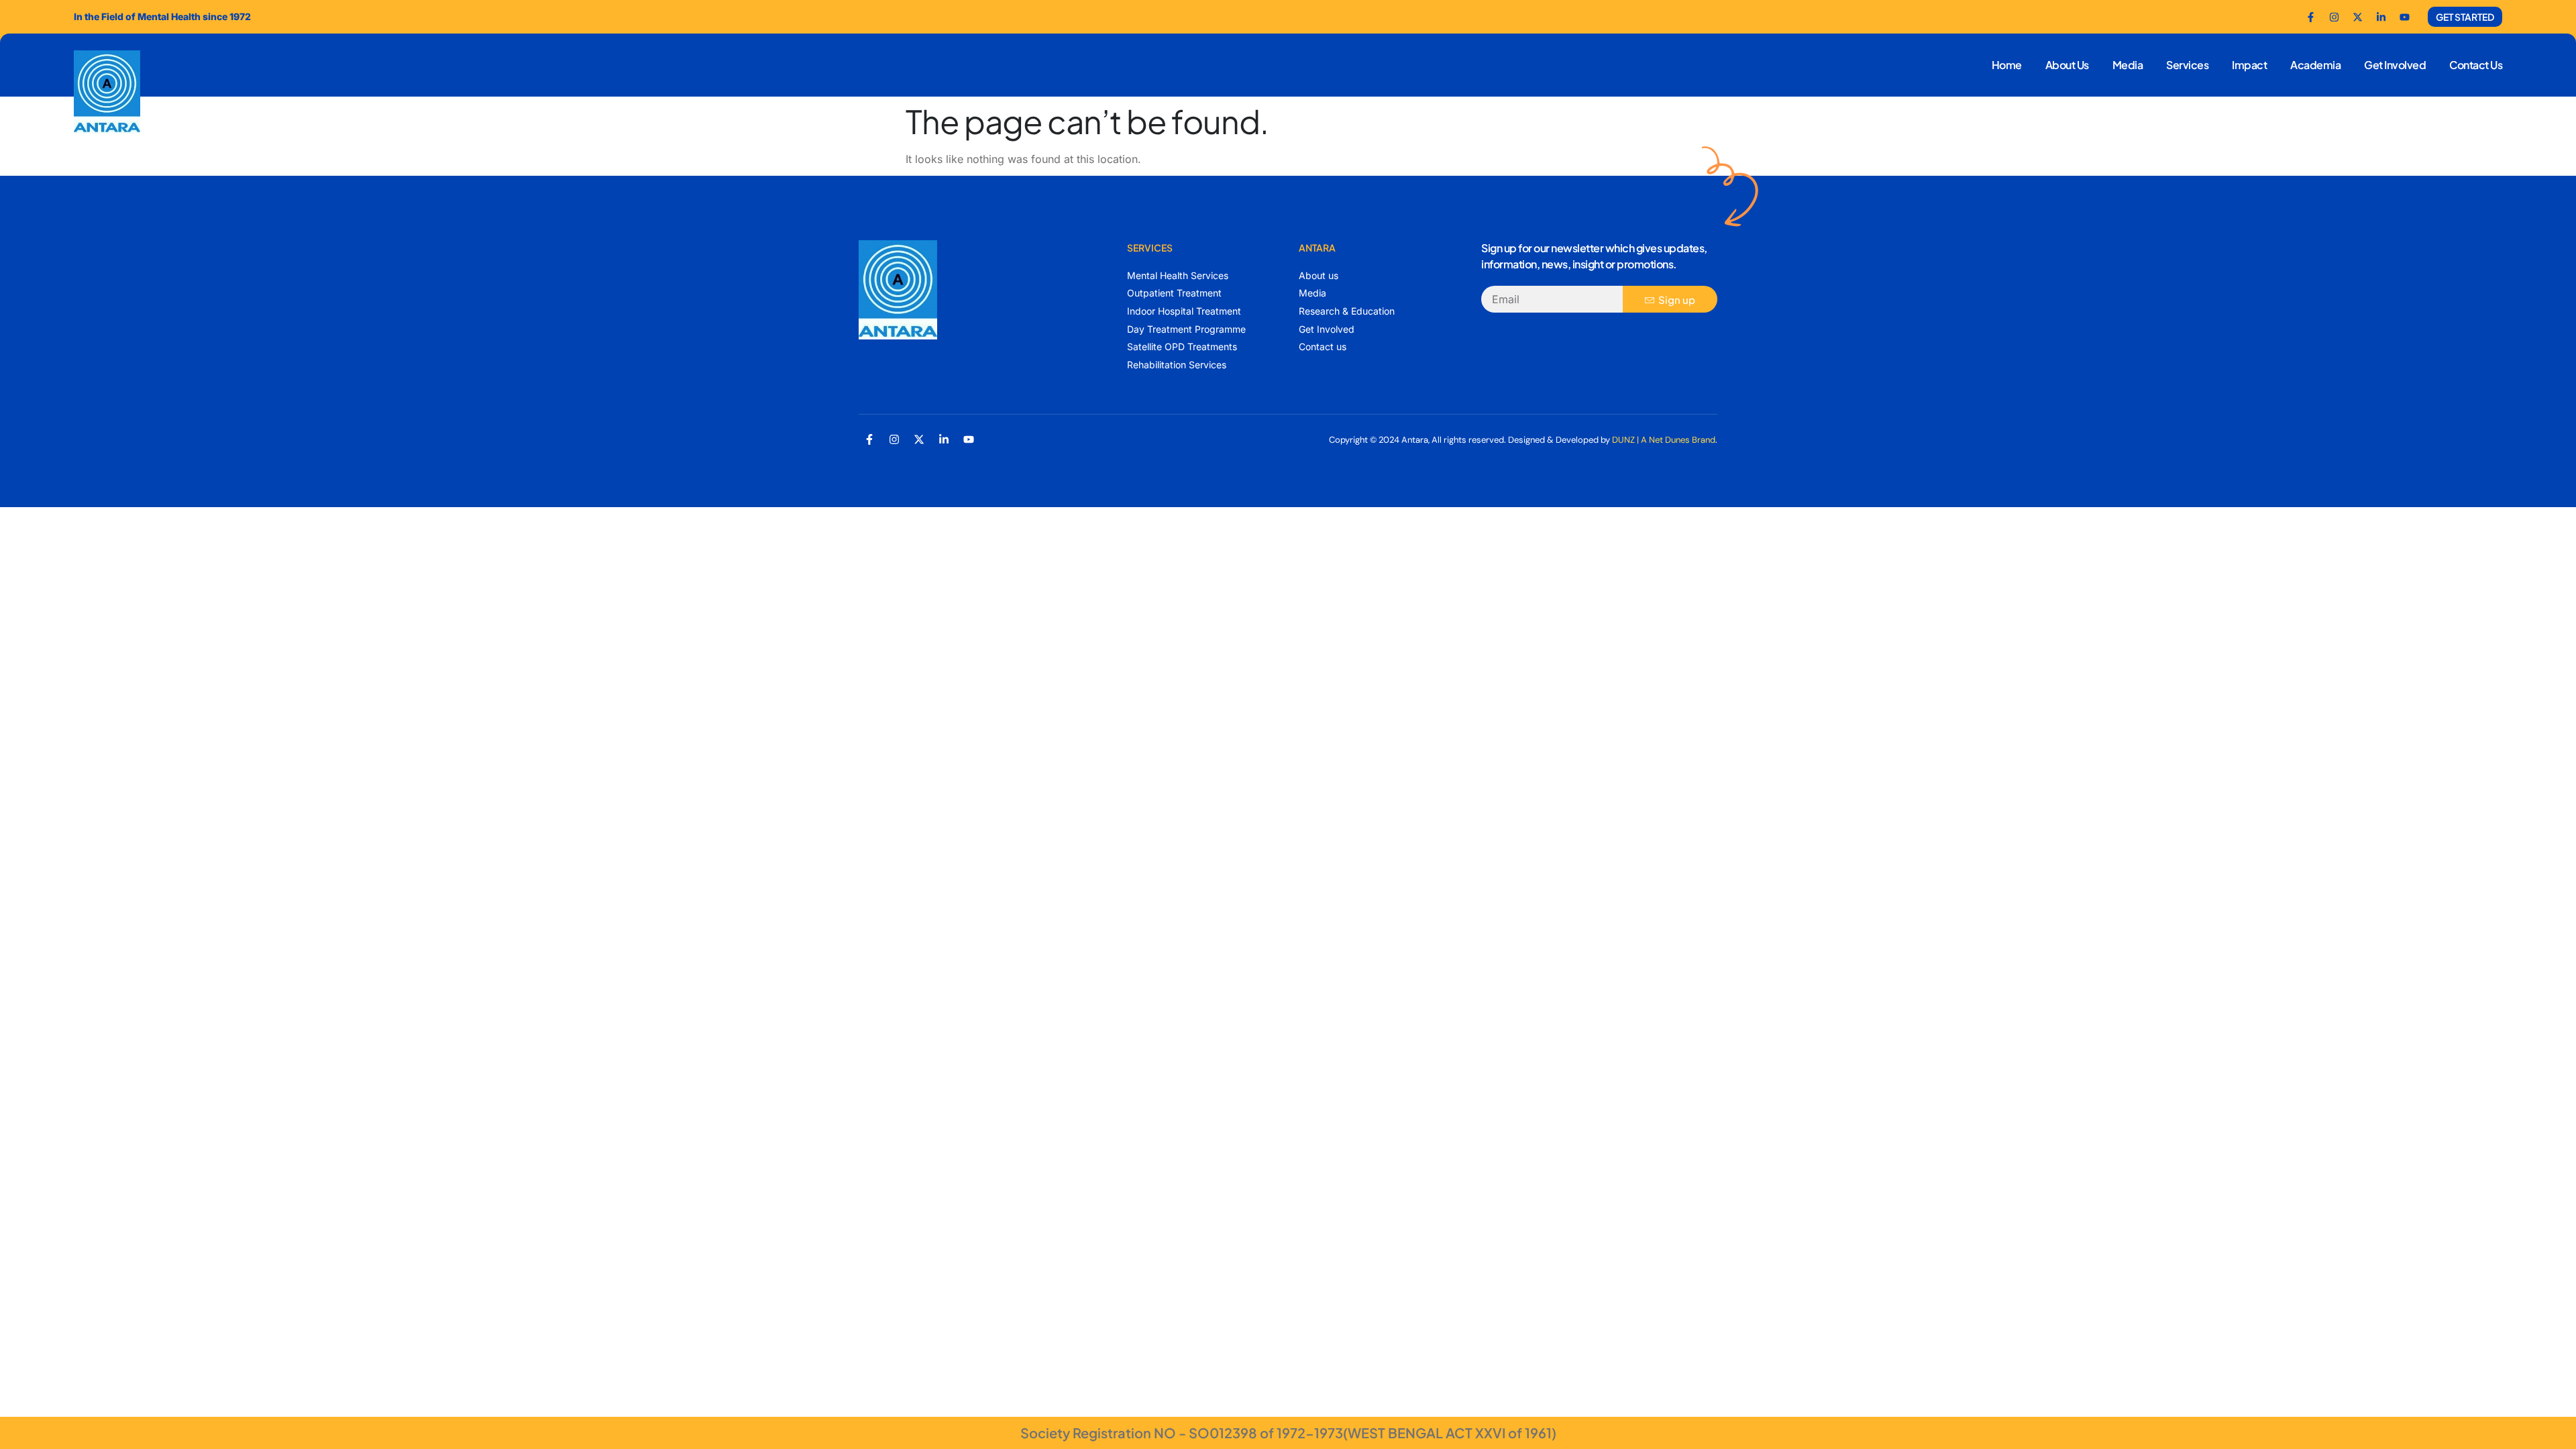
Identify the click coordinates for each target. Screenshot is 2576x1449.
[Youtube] (2404, 17)
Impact (2249, 65)
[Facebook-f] (2310, 17)
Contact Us (2476, 65)
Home (2007, 65)
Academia (2315, 65)
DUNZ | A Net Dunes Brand (1664, 440)
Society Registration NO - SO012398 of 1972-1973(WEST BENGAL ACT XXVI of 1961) (1288, 1433)
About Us (2067, 65)
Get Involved (2395, 65)
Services (2187, 65)
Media (2128, 65)
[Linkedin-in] (944, 439)
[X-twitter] (919, 439)
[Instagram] (894, 439)
